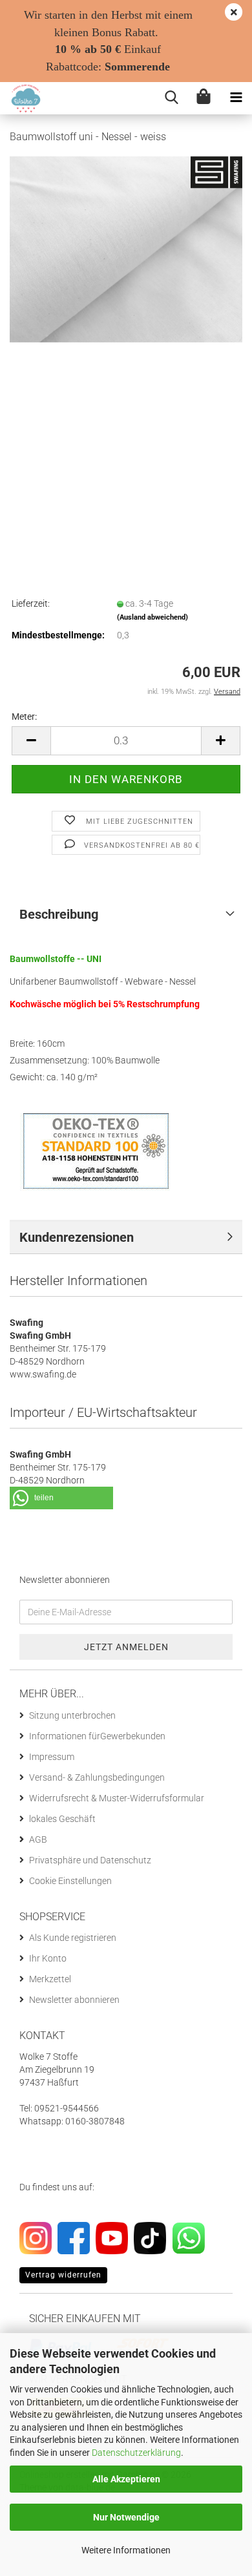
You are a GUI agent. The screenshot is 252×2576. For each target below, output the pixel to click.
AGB (38, 1839)
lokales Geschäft (62, 1819)
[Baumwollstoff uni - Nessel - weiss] (126, 248)
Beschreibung (59, 914)
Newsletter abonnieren (74, 2000)
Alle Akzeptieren (126, 2479)
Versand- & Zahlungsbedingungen (97, 1777)
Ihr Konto (48, 1958)
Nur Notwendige (126, 2517)
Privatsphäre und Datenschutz (90, 1860)
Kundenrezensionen (77, 1237)
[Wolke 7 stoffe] (21, 98)
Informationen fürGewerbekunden (97, 1736)
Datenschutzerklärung (136, 2453)
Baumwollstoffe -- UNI (56, 959)
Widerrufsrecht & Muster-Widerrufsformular (117, 1798)
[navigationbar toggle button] (236, 98)
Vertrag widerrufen (63, 2275)
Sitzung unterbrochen (72, 1715)
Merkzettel (50, 1979)
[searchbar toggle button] (171, 98)
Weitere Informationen (126, 2550)
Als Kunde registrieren (73, 1938)
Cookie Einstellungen (70, 1881)
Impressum (52, 1757)
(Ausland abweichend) (152, 617)
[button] (31, 741)
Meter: (24, 717)
